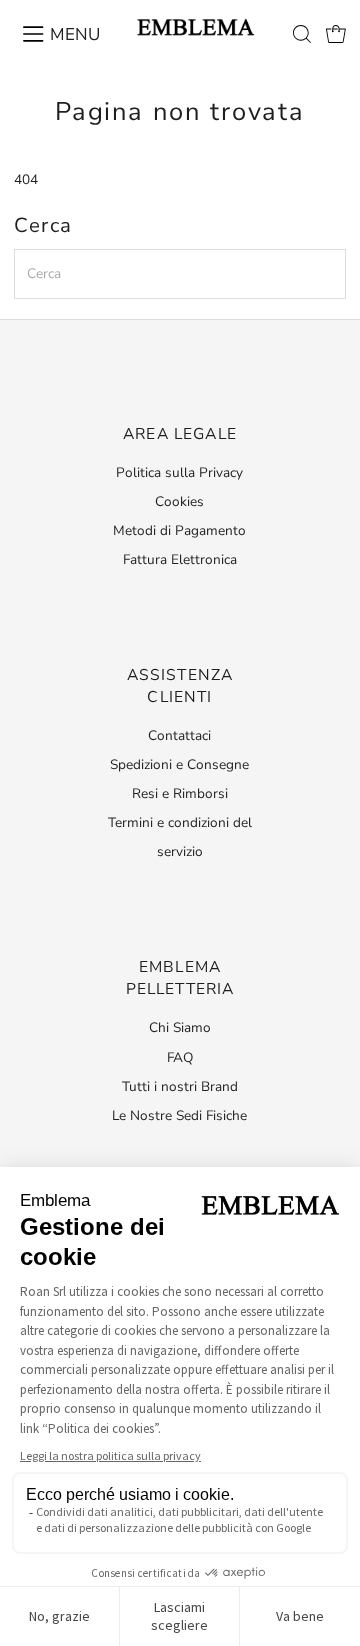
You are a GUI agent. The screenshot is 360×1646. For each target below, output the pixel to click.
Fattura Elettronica (180, 559)
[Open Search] (302, 34)
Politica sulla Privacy (179, 472)
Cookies (179, 501)
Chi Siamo (180, 1027)
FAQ (180, 1057)
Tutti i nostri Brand (180, 1086)
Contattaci (179, 735)
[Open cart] (336, 34)
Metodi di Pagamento (179, 530)
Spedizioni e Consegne (179, 764)
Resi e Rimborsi (180, 793)
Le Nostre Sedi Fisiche (179, 1115)
